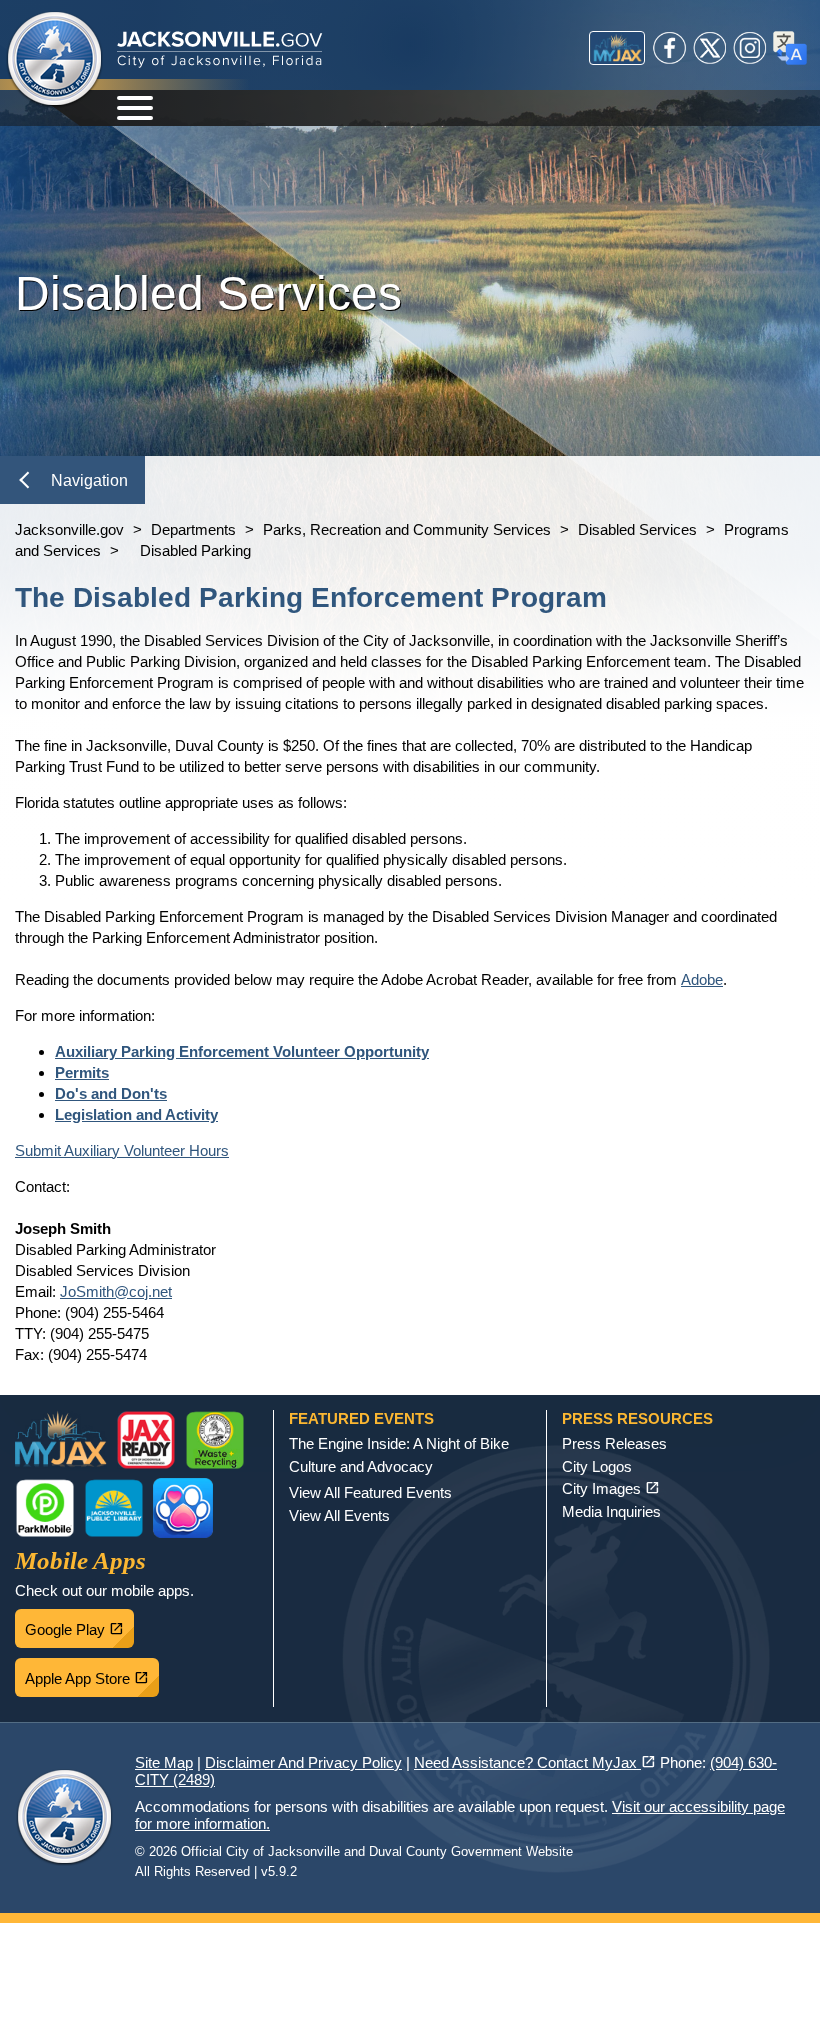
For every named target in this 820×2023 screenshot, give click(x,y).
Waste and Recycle (215, 1440)
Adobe (702, 979)
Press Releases (614, 1443)
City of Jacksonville (55, 60)
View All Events (339, 1515)
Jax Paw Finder (183, 1508)
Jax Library (114, 1508)
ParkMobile (45, 1508)
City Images (611, 1488)
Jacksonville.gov (69, 529)
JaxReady (146, 1440)
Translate (790, 48)
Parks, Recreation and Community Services (407, 529)
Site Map (164, 1762)
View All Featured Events (370, 1492)
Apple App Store (92, 1673)
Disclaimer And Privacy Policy (303, 1762)
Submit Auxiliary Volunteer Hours (122, 1150)
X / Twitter (710, 48)
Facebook (670, 48)
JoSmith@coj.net (116, 1291)
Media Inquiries (611, 1511)
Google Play (79, 1624)
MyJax (617, 48)
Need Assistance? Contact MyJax (535, 1762)
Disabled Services (637, 529)
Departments (193, 529)
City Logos (597, 1466)
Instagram (750, 48)
